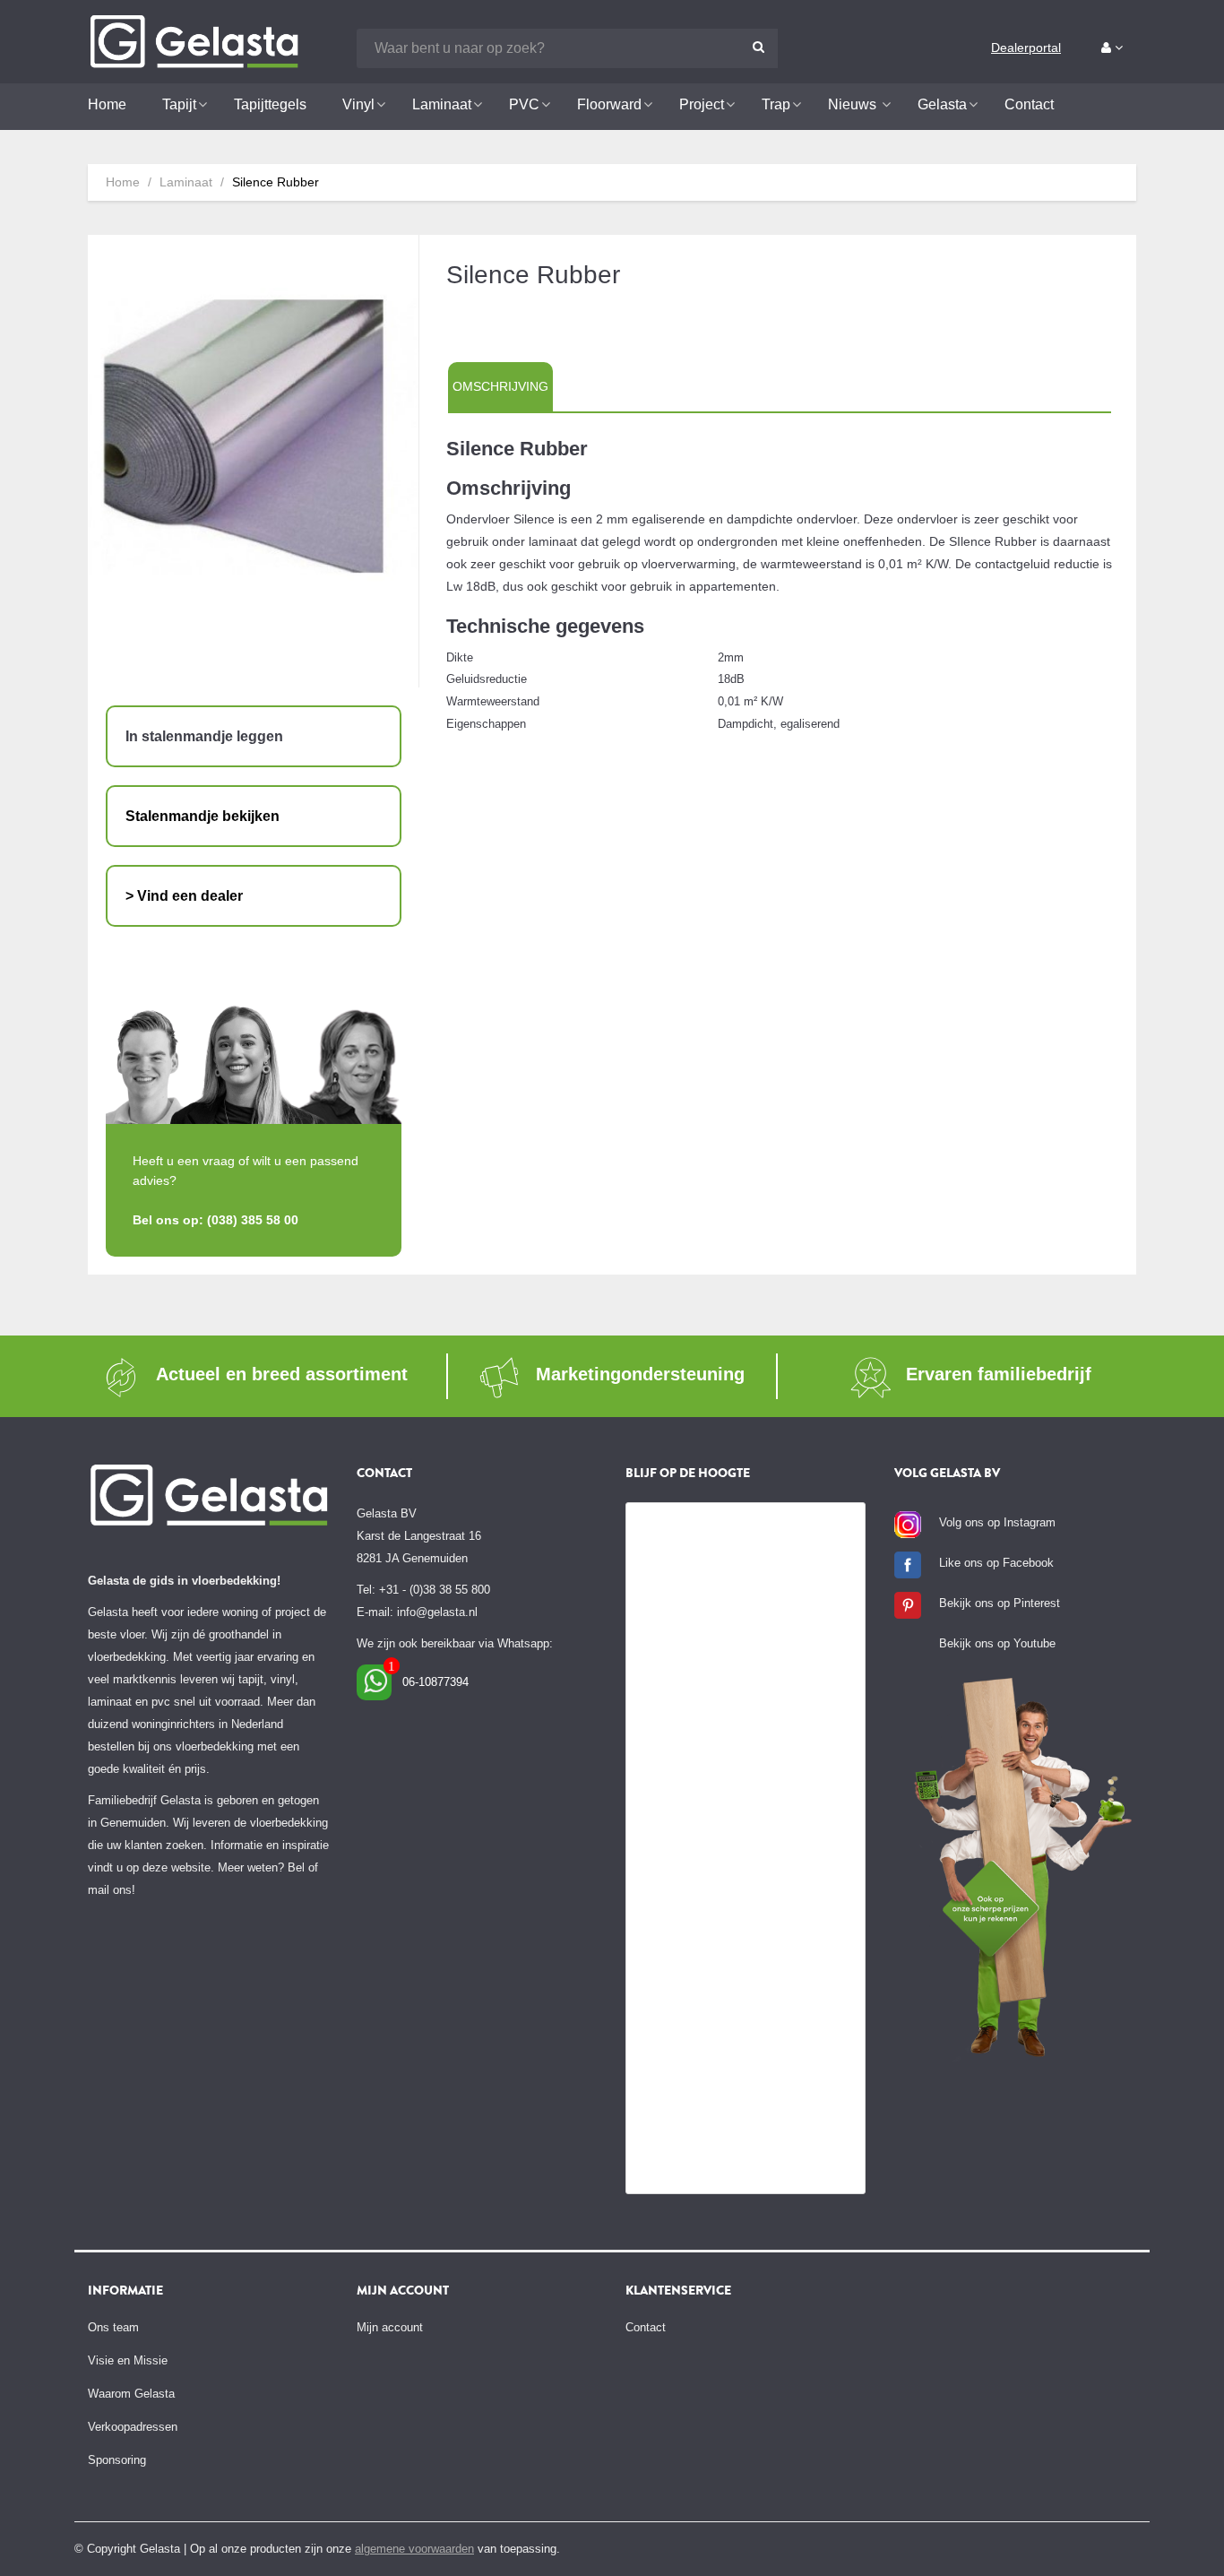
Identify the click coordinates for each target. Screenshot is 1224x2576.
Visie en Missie (128, 2360)
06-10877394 (435, 1682)
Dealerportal (1026, 48)
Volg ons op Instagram (997, 1522)
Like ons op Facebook (996, 1563)
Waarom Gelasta (131, 2394)
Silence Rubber (276, 182)
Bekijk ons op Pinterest (1000, 1603)
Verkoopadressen (133, 2427)
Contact (646, 2327)
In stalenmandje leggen (204, 736)
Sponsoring (117, 2460)
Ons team (113, 2327)
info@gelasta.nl (437, 1612)
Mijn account (390, 2327)
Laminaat (186, 182)
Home (123, 182)
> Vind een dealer (184, 896)
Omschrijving (500, 386)
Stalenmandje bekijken (203, 816)
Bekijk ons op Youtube (997, 1643)
